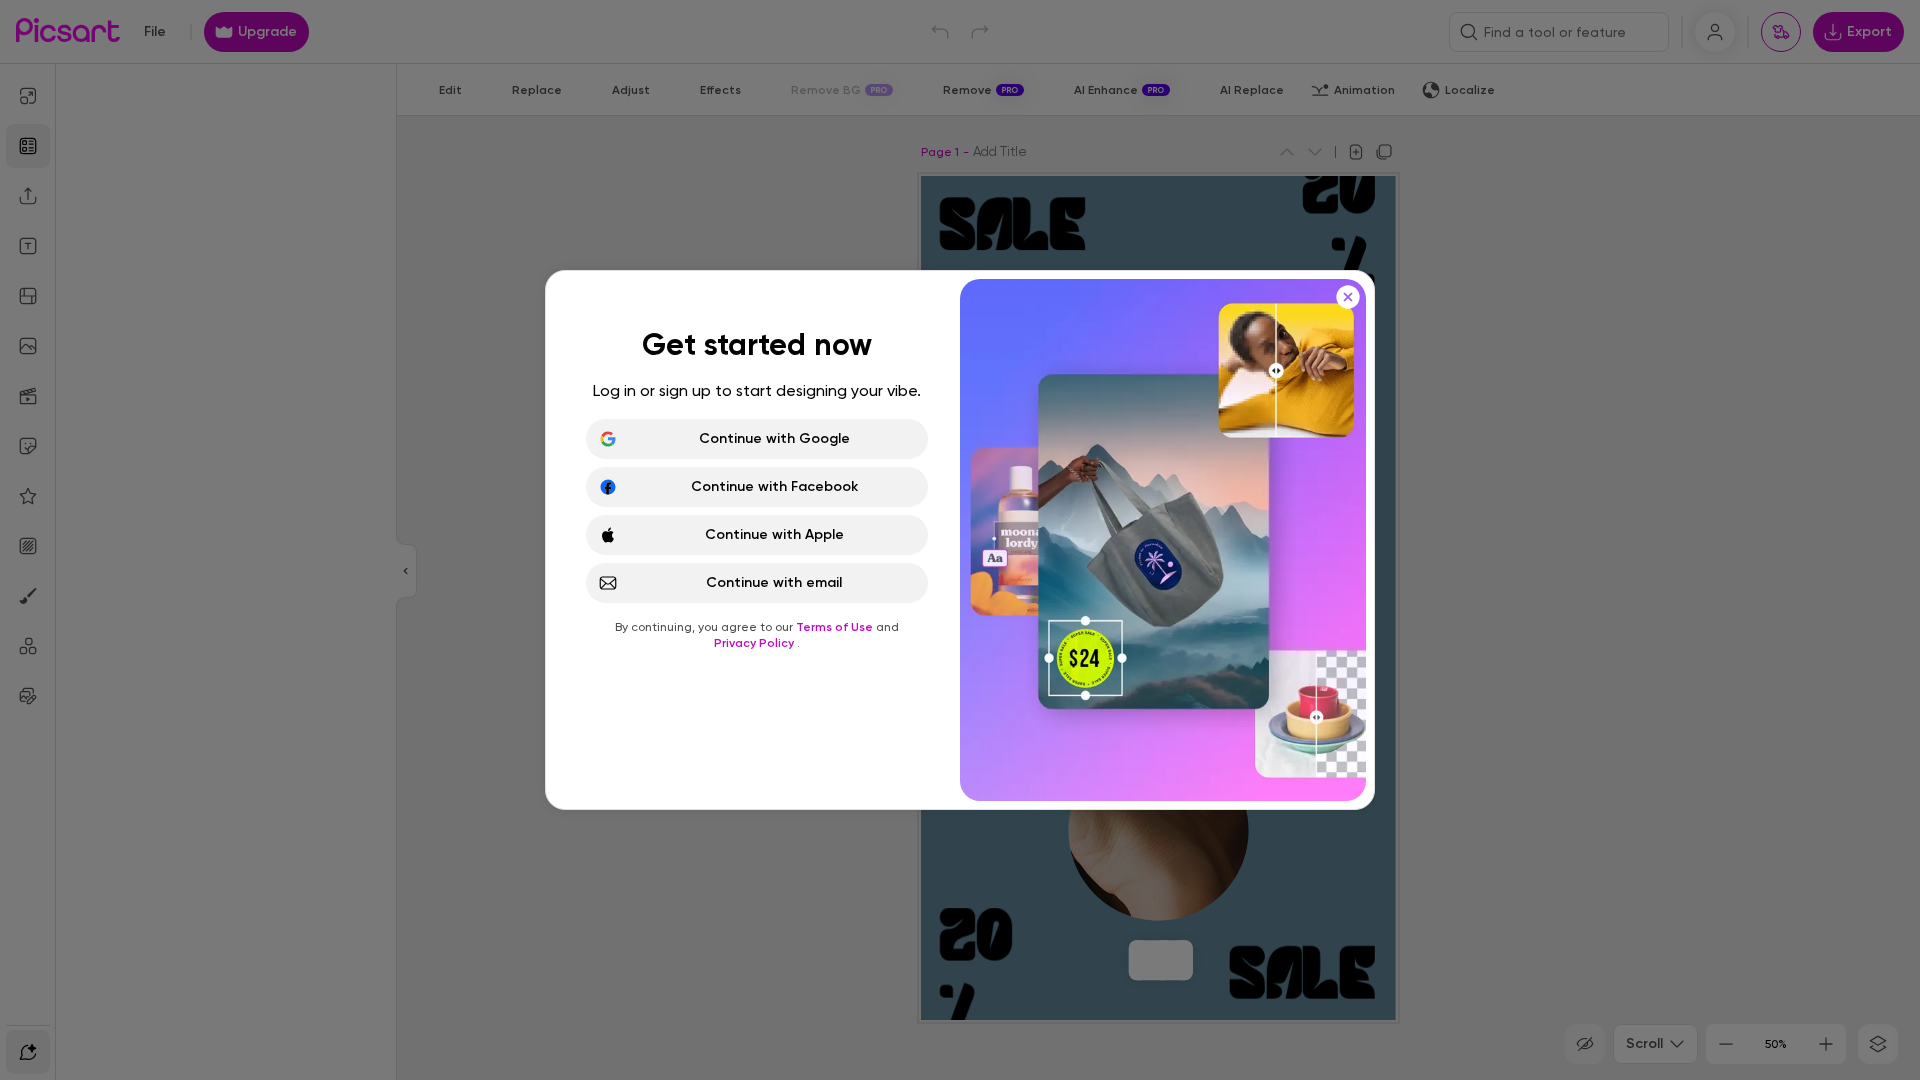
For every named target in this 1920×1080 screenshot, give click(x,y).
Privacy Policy (755, 643)
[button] (960, 540)
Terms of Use (836, 627)
